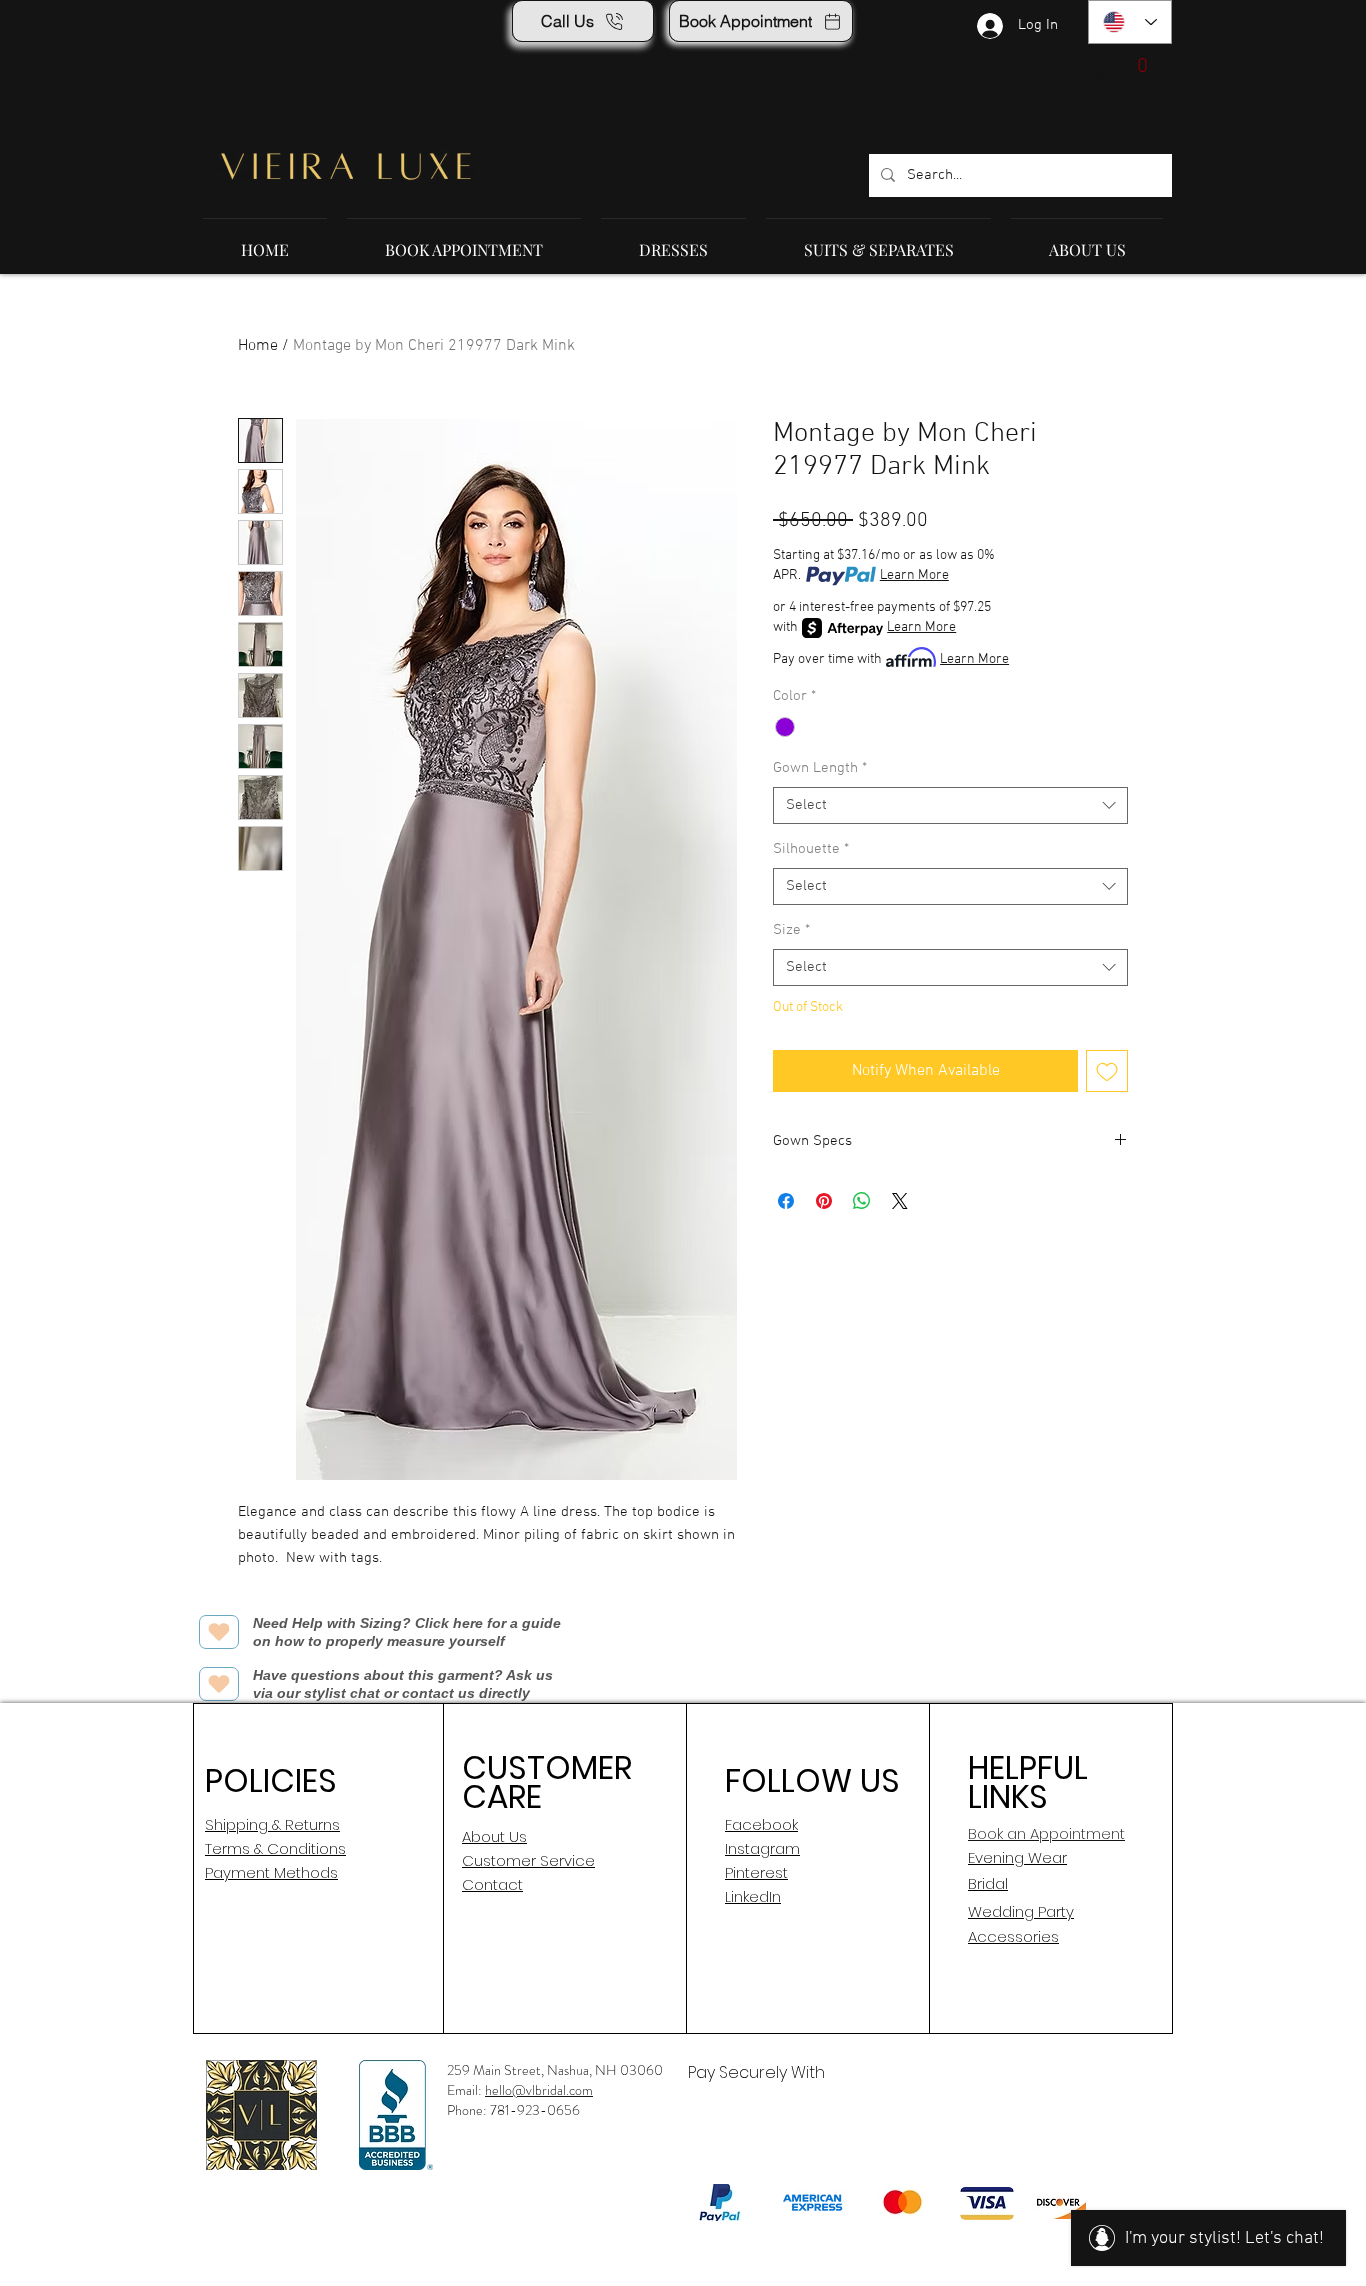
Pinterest (756, 1872)
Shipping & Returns (272, 1824)
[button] (1127, 64)
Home (258, 346)
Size (791, 930)
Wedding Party (1021, 1911)
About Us (494, 1836)
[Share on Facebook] (786, 1201)
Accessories (1013, 1936)
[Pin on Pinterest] (824, 1201)
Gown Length (820, 768)
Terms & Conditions (275, 1848)
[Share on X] (900, 1201)
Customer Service (528, 1860)
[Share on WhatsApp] (862, 1201)
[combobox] (950, 806)
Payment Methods (271, 1872)
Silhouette (811, 849)
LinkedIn (753, 1896)
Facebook (761, 1824)
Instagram (762, 1848)
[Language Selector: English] (1130, 22)
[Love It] (219, 1632)
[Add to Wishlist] (1107, 1071)
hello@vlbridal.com (539, 2090)
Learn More (914, 575)
